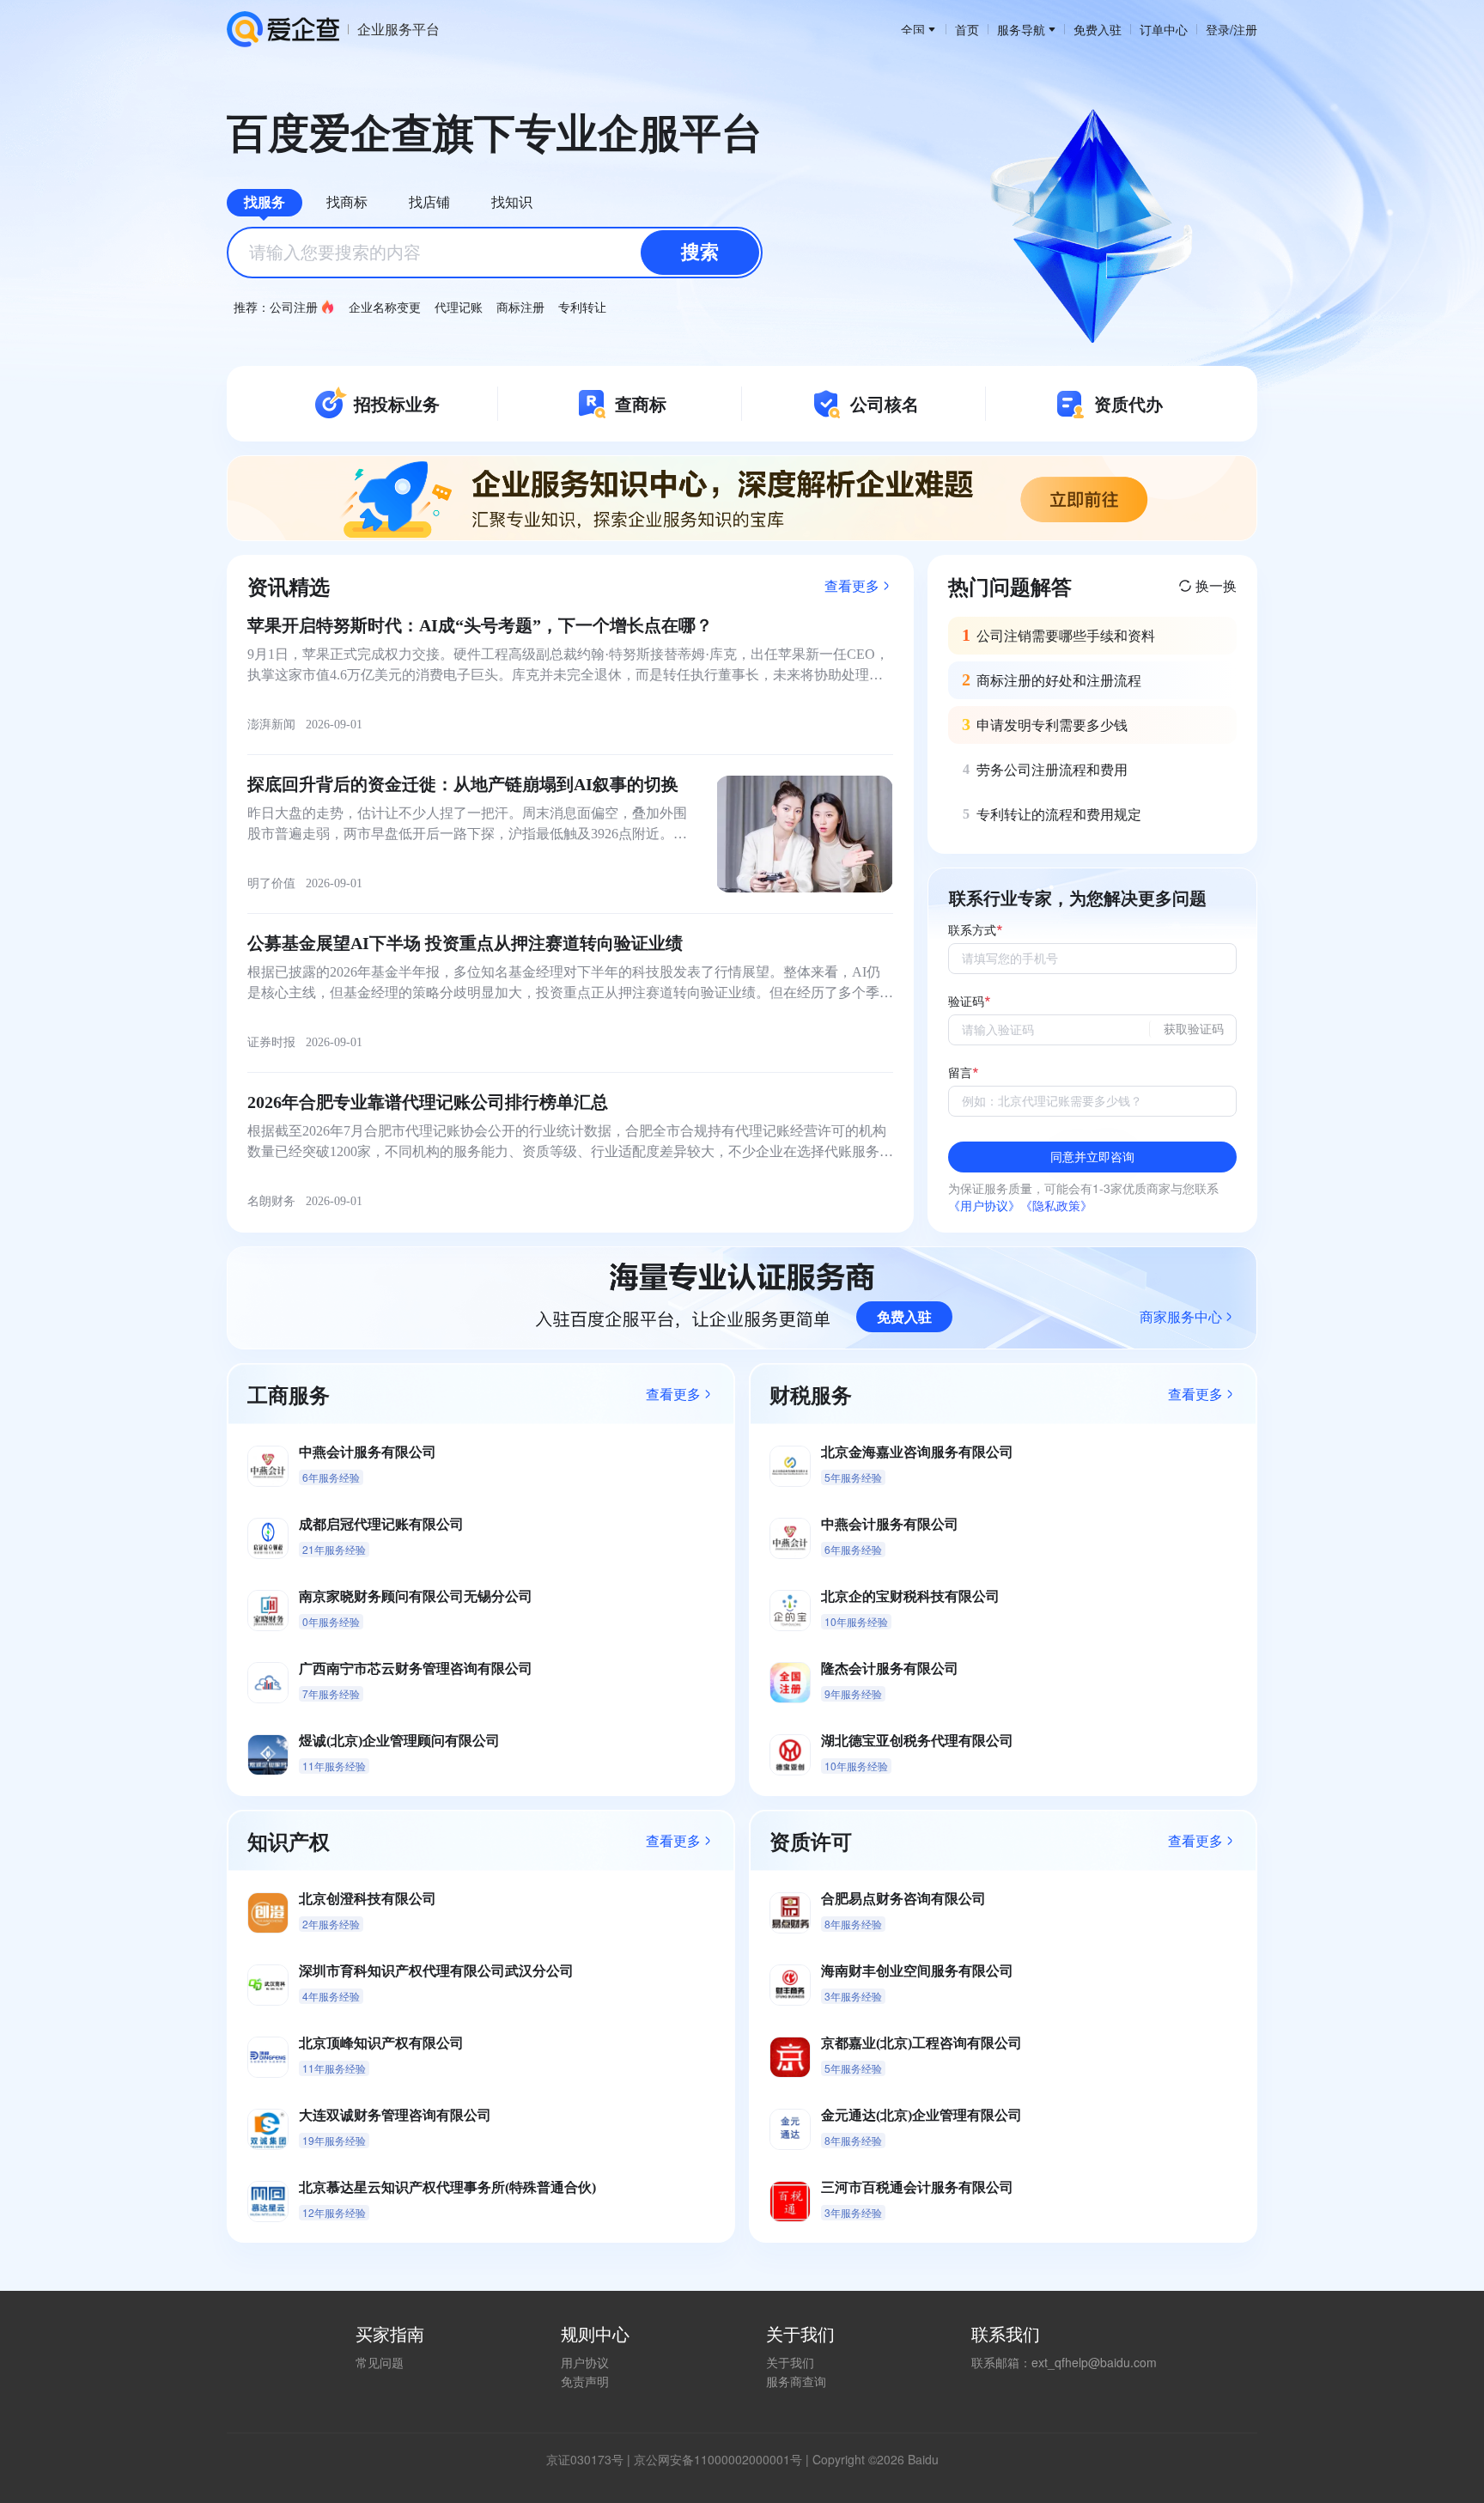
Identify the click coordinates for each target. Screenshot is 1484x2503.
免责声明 (585, 2381)
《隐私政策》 (1056, 1205)
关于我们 (790, 2362)
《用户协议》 (984, 1205)
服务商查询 (796, 2381)
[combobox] (495, 253)
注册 (1245, 29)
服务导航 (1021, 29)
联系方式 (972, 931)
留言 (960, 1073)
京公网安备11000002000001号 (718, 2459)
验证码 (966, 1002)
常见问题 (380, 2362)
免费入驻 (1098, 29)
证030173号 (591, 2459)
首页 (967, 29)
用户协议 (585, 2362)
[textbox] (495, 253)
